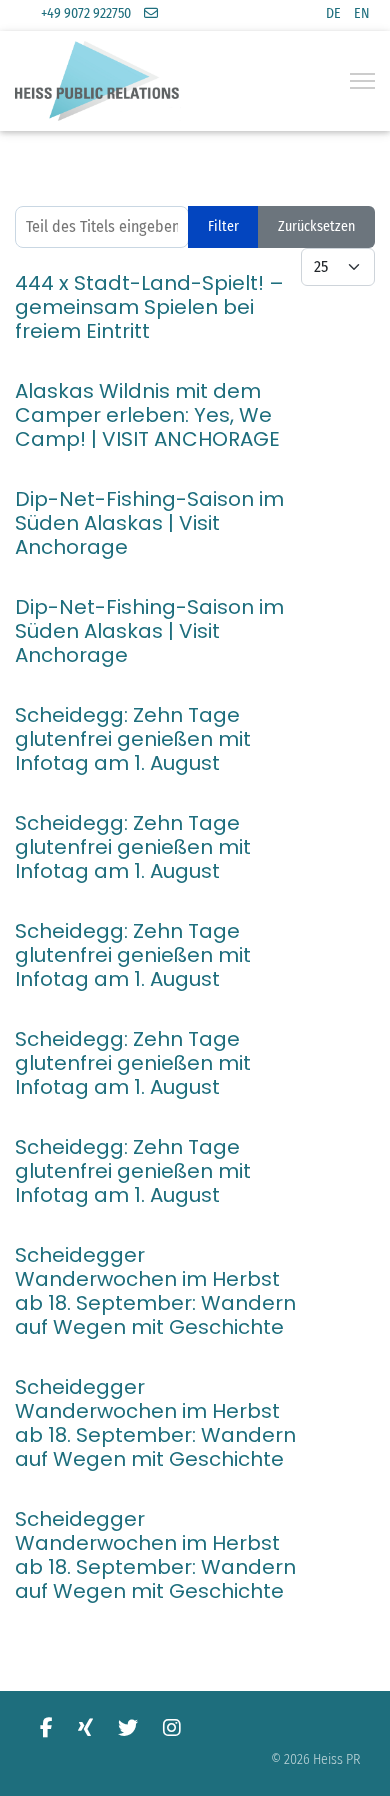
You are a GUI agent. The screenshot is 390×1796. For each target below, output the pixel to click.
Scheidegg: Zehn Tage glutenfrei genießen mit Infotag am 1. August (133, 739)
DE (333, 13)
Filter (223, 226)
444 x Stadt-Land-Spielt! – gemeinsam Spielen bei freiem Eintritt (149, 307)
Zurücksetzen (316, 226)
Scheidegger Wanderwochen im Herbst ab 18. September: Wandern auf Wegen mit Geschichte (155, 1291)
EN (362, 13)
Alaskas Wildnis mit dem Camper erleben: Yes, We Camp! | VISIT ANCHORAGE (147, 415)
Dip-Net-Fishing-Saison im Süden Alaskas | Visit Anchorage (149, 523)
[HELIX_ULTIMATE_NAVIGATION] (362, 81)
